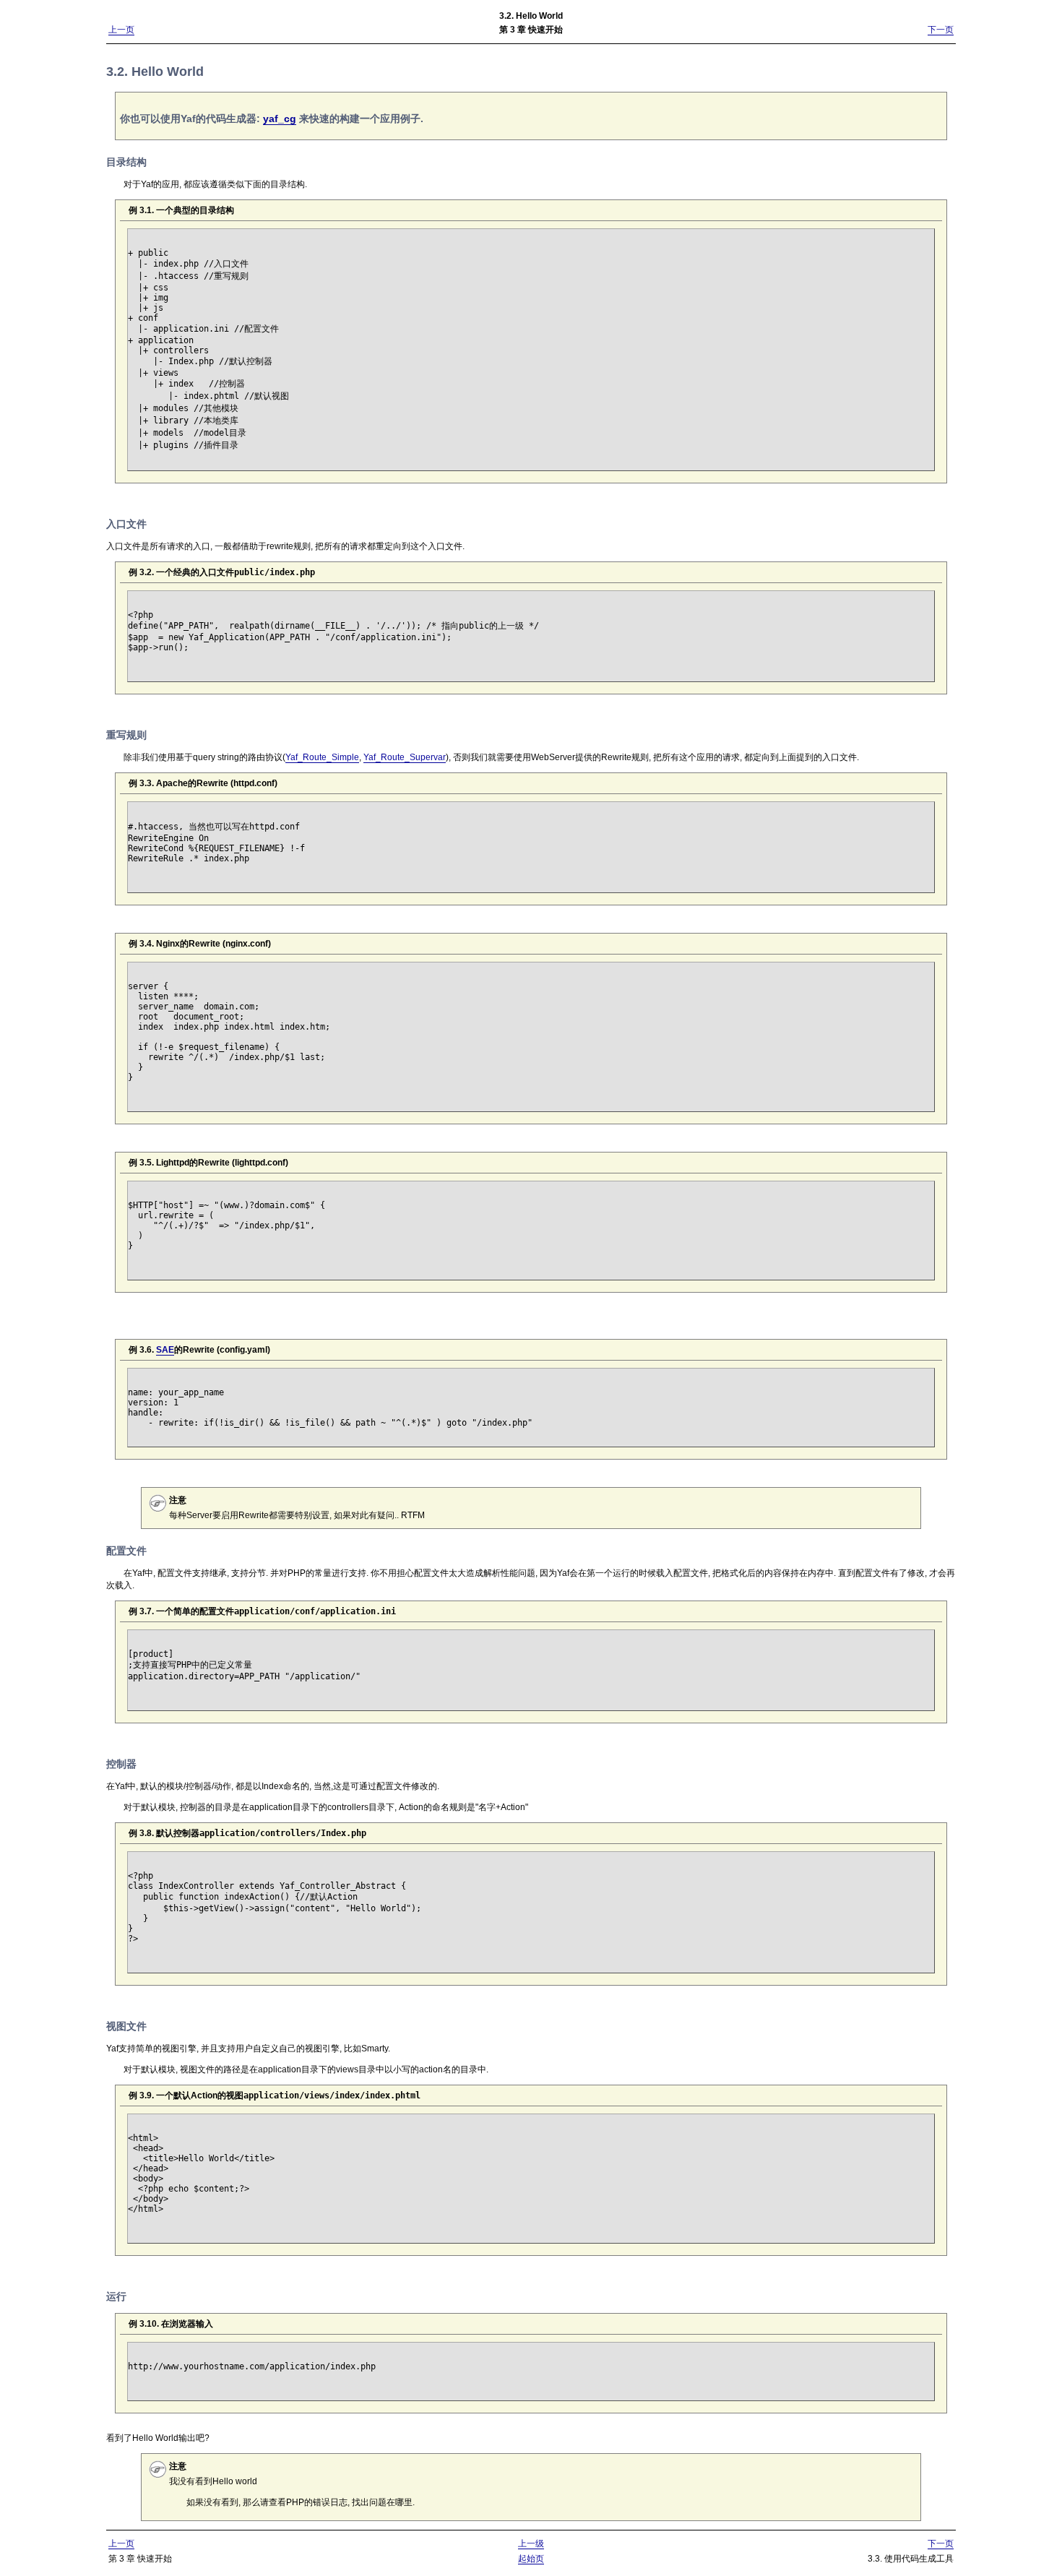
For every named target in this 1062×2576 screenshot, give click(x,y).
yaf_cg (280, 119)
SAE (165, 1350)
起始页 (531, 2559)
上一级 (531, 2543)
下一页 (941, 30)
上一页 (121, 30)
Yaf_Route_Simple (322, 757)
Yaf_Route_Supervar (405, 757)
